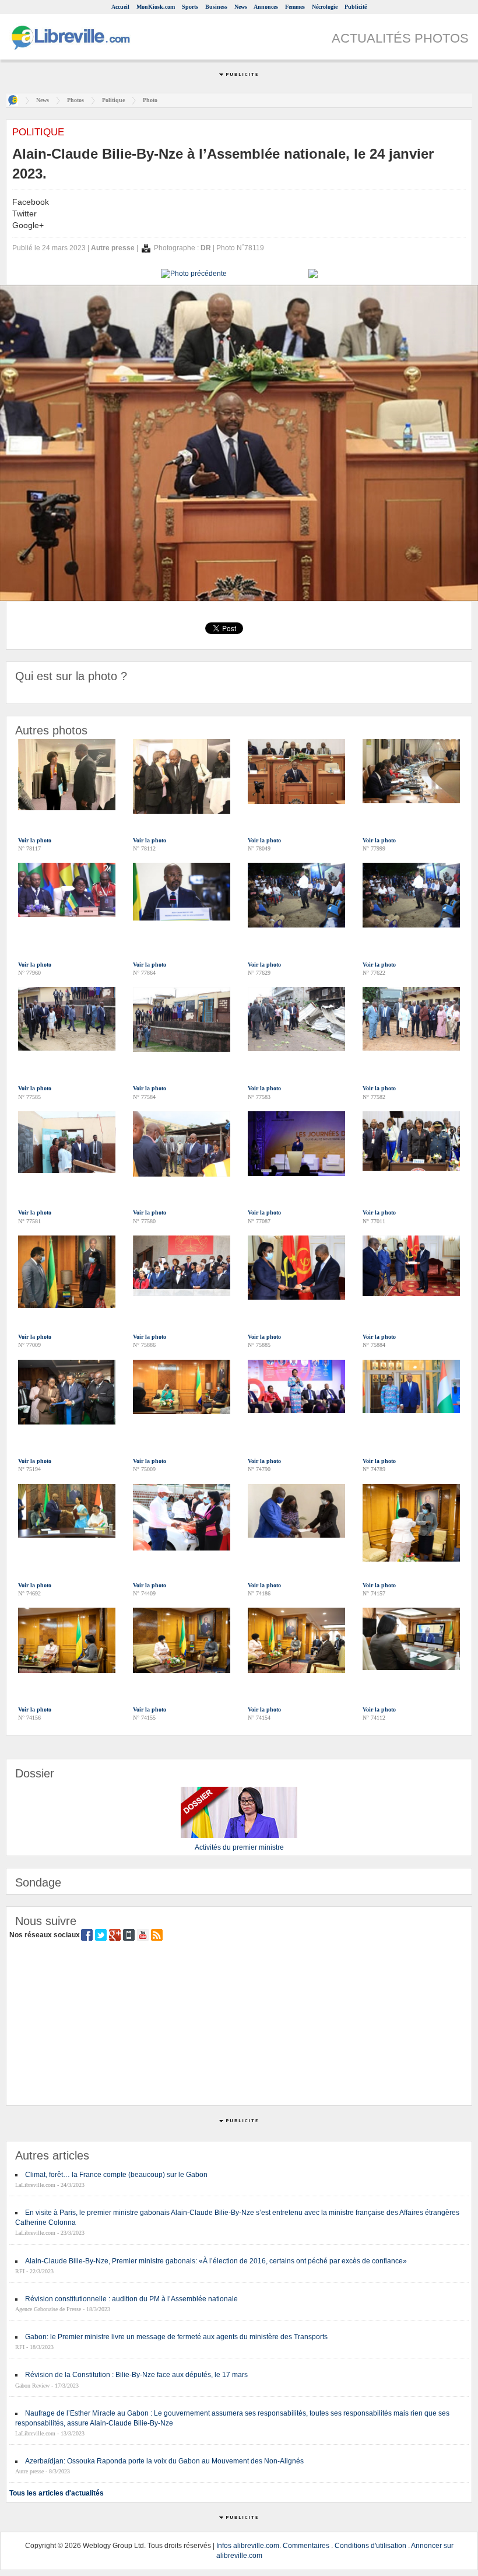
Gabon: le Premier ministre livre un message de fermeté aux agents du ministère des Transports (176, 2337)
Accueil (120, 7)
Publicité (356, 7)
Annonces (266, 7)
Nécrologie (325, 7)
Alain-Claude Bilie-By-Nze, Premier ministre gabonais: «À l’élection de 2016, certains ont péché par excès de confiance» (216, 2261)
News (241, 7)
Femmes (295, 7)
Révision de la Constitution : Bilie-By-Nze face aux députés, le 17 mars (136, 2375)
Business (216, 7)
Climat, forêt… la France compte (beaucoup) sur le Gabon (116, 2175)
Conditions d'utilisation (370, 2546)
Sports (190, 7)
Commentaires (306, 2546)
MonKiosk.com (156, 7)
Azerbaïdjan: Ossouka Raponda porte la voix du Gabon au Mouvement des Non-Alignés (164, 2461)
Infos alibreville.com (248, 2546)
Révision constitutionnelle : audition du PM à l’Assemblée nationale (131, 2299)
